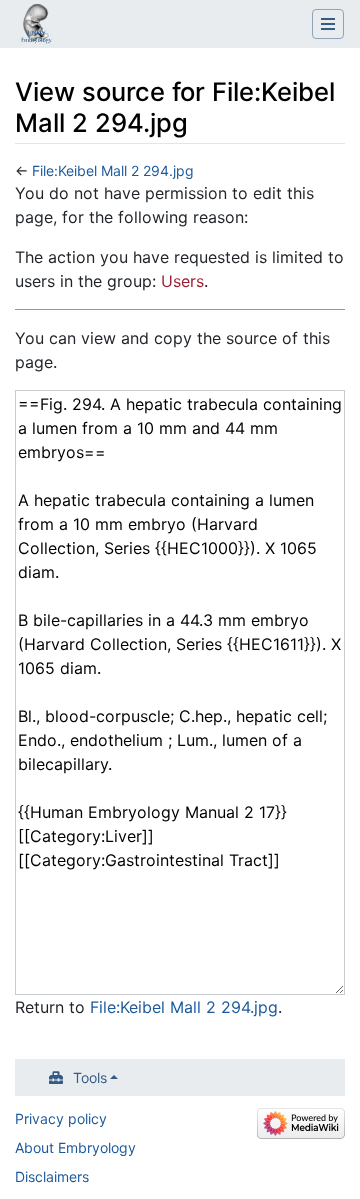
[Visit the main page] (36, 26)
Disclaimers (52, 1176)
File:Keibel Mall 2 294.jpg (113, 170)
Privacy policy (61, 1118)
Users (182, 281)
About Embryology (75, 1147)
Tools (90, 1077)
